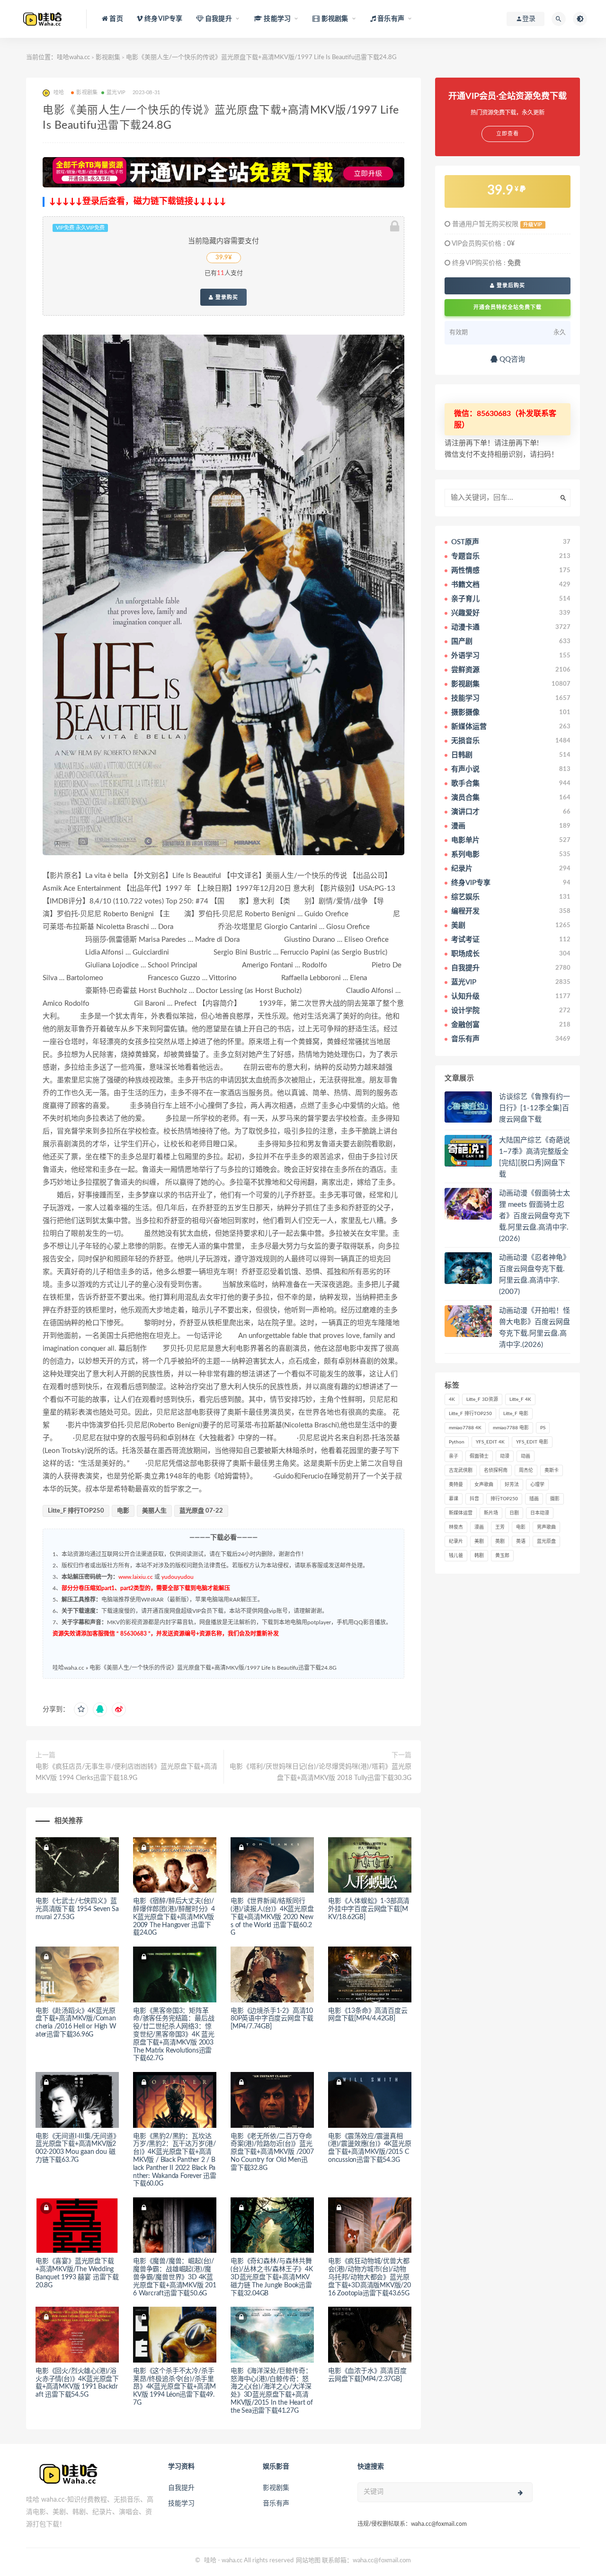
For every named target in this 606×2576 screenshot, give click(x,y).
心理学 (537, 1485)
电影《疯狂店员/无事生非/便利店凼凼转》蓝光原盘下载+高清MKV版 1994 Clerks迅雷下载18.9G (126, 1772)
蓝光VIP (116, 93)
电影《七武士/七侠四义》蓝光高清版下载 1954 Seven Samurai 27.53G (77, 1909)
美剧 (479, 1541)
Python (457, 1442)
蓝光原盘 (546, 1541)
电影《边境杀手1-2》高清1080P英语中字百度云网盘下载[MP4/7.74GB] (272, 2019)
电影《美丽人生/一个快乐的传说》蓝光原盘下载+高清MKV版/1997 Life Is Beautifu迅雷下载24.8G (213, 1668)
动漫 (505, 1456)
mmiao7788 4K (465, 1428)
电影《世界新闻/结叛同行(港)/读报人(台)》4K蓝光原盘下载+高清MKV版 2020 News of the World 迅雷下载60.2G (272, 1917)
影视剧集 (108, 58)
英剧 (500, 1541)
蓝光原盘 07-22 (201, 1511)
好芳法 (512, 1485)
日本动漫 (540, 1513)
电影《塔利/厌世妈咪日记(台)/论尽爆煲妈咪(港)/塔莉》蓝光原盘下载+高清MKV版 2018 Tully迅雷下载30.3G (321, 1772)
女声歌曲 (484, 1485)
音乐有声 (276, 2504)
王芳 (500, 1527)
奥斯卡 (552, 1470)
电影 (123, 1511)
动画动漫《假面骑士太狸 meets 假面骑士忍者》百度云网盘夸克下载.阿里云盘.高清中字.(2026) (535, 1216)
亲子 (454, 1456)
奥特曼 (456, 1485)
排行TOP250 (504, 1499)
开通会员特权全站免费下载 (508, 307)
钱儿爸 (456, 1556)
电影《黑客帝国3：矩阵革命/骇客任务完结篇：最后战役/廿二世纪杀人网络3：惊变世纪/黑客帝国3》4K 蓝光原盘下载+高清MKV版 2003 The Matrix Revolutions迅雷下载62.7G (174, 2035)
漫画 (479, 1527)
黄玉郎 (502, 1556)
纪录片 (456, 1541)
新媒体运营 (461, 1513)
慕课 (454, 1499)
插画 (534, 1499)
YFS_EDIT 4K (490, 1442)
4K (452, 1399)
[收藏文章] (81, 1709)
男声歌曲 (546, 1527)
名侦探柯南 (496, 1470)
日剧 (514, 1513)
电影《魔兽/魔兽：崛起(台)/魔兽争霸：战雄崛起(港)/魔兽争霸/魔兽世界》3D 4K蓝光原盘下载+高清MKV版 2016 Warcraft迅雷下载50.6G (175, 2277)
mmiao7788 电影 (511, 1428)
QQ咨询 (511, 359)
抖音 (474, 1499)
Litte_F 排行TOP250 (76, 1511)
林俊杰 (456, 1527)
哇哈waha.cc (73, 58)
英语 (521, 1541)
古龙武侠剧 (461, 1470)
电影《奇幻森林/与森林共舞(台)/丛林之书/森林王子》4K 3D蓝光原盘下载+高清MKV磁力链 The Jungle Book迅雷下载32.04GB (272, 2277)
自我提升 (181, 2488)
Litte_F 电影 (516, 1414)
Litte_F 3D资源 (482, 1399)
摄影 (555, 1499)
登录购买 (226, 297)
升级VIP (533, 225)
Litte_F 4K (520, 1399)
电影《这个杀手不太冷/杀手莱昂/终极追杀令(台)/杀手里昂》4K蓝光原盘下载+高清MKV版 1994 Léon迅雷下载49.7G (174, 2387)
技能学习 (181, 2504)
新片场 (491, 1513)
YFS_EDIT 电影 (532, 1442)
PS (543, 1428)
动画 (526, 1456)
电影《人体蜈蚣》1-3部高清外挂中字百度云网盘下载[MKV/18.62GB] (369, 1909)
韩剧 (479, 1556)
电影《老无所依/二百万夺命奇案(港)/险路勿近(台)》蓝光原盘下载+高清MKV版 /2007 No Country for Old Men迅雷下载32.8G (272, 2152)
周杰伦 (526, 1470)
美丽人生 (154, 1511)
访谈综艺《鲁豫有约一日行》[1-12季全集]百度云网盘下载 (535, 1108)
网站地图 (308, 2561)
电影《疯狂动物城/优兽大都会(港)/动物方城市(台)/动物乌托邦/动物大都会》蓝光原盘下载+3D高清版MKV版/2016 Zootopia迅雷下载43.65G (370, 2277)
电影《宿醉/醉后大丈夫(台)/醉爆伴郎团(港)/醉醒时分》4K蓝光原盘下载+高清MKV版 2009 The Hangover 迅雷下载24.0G (174, 1917)
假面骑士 (479, 1456)
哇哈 (210, 2561)
